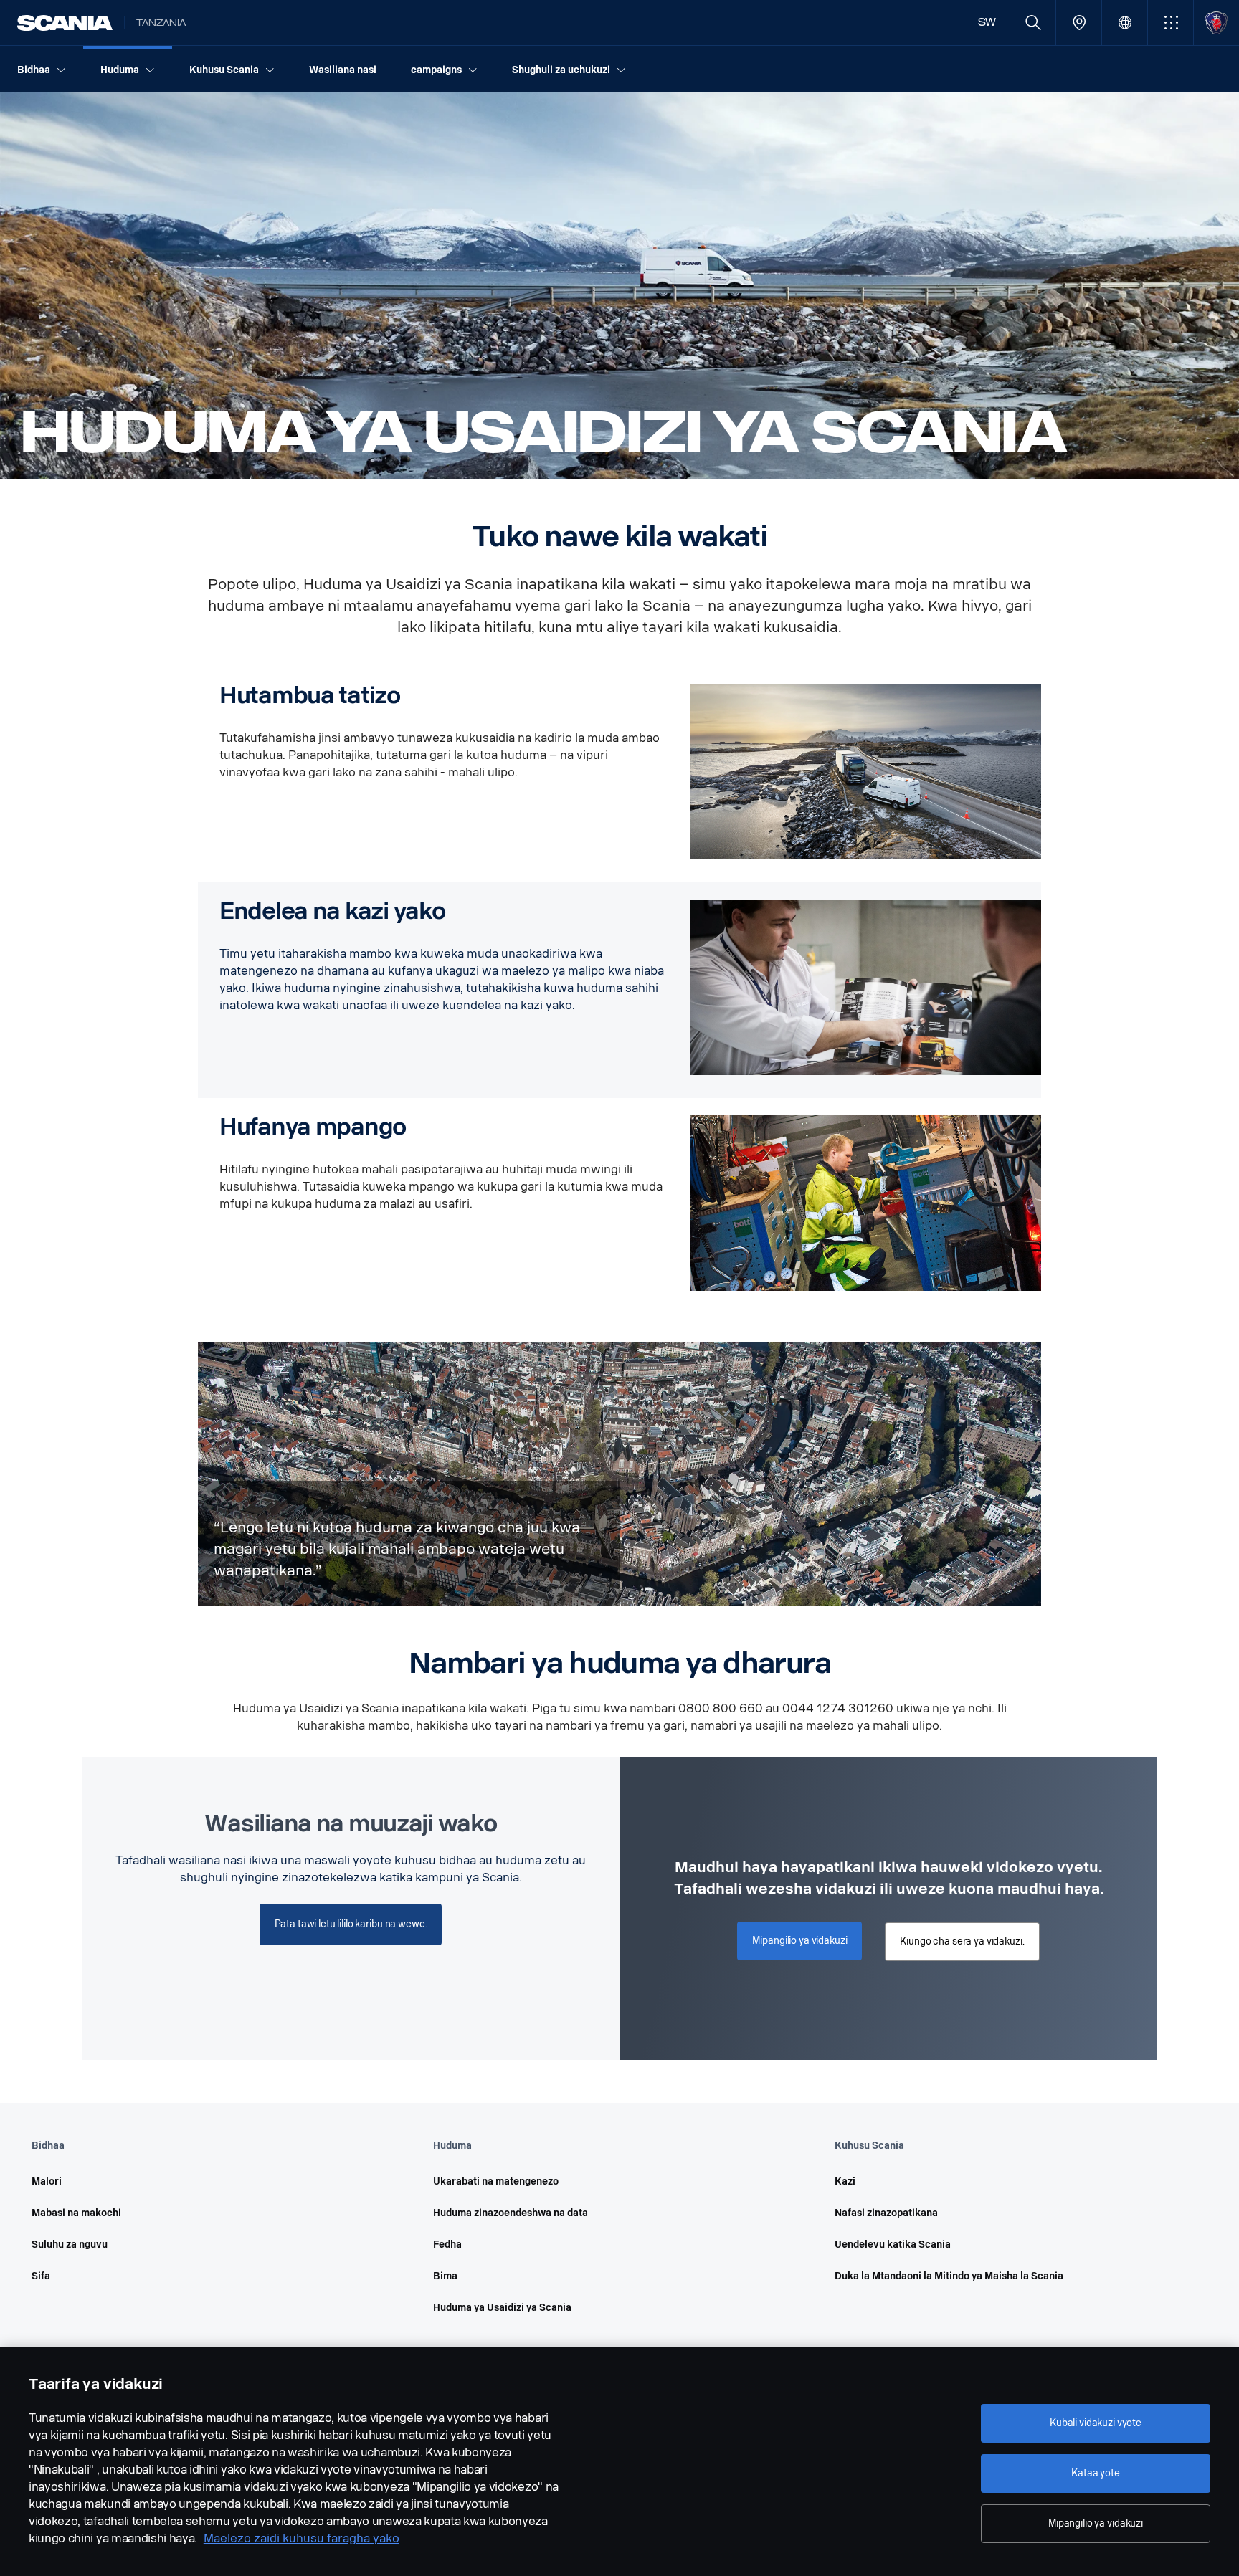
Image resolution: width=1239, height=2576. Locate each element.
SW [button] (987, 23)
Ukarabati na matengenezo (496, 2181)
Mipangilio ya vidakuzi (1096, 2523)
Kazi (845, 2181)
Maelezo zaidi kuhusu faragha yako (302, 2538)
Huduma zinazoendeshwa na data (511, 2213)
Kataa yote (1096, 2473)
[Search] (1033, 23)
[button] (1171, 23)
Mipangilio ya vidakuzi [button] (799, 1941)
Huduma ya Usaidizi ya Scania (502, 2308)
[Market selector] (1125, 23)
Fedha (447, 2245)
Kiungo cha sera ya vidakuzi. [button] (962, 1941)
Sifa (41, 2276)
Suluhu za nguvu (70, 2245)
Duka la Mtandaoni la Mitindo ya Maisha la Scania (949, 2276)
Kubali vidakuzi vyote (1096, 2423)
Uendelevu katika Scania (893, 2245)
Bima (445, 2276)
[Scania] (65, 23)
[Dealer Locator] (1079, 23)
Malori (47, 2181)
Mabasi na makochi (76, 2213)
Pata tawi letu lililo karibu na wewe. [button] (351, 1924)
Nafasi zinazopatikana (886, 2213)
